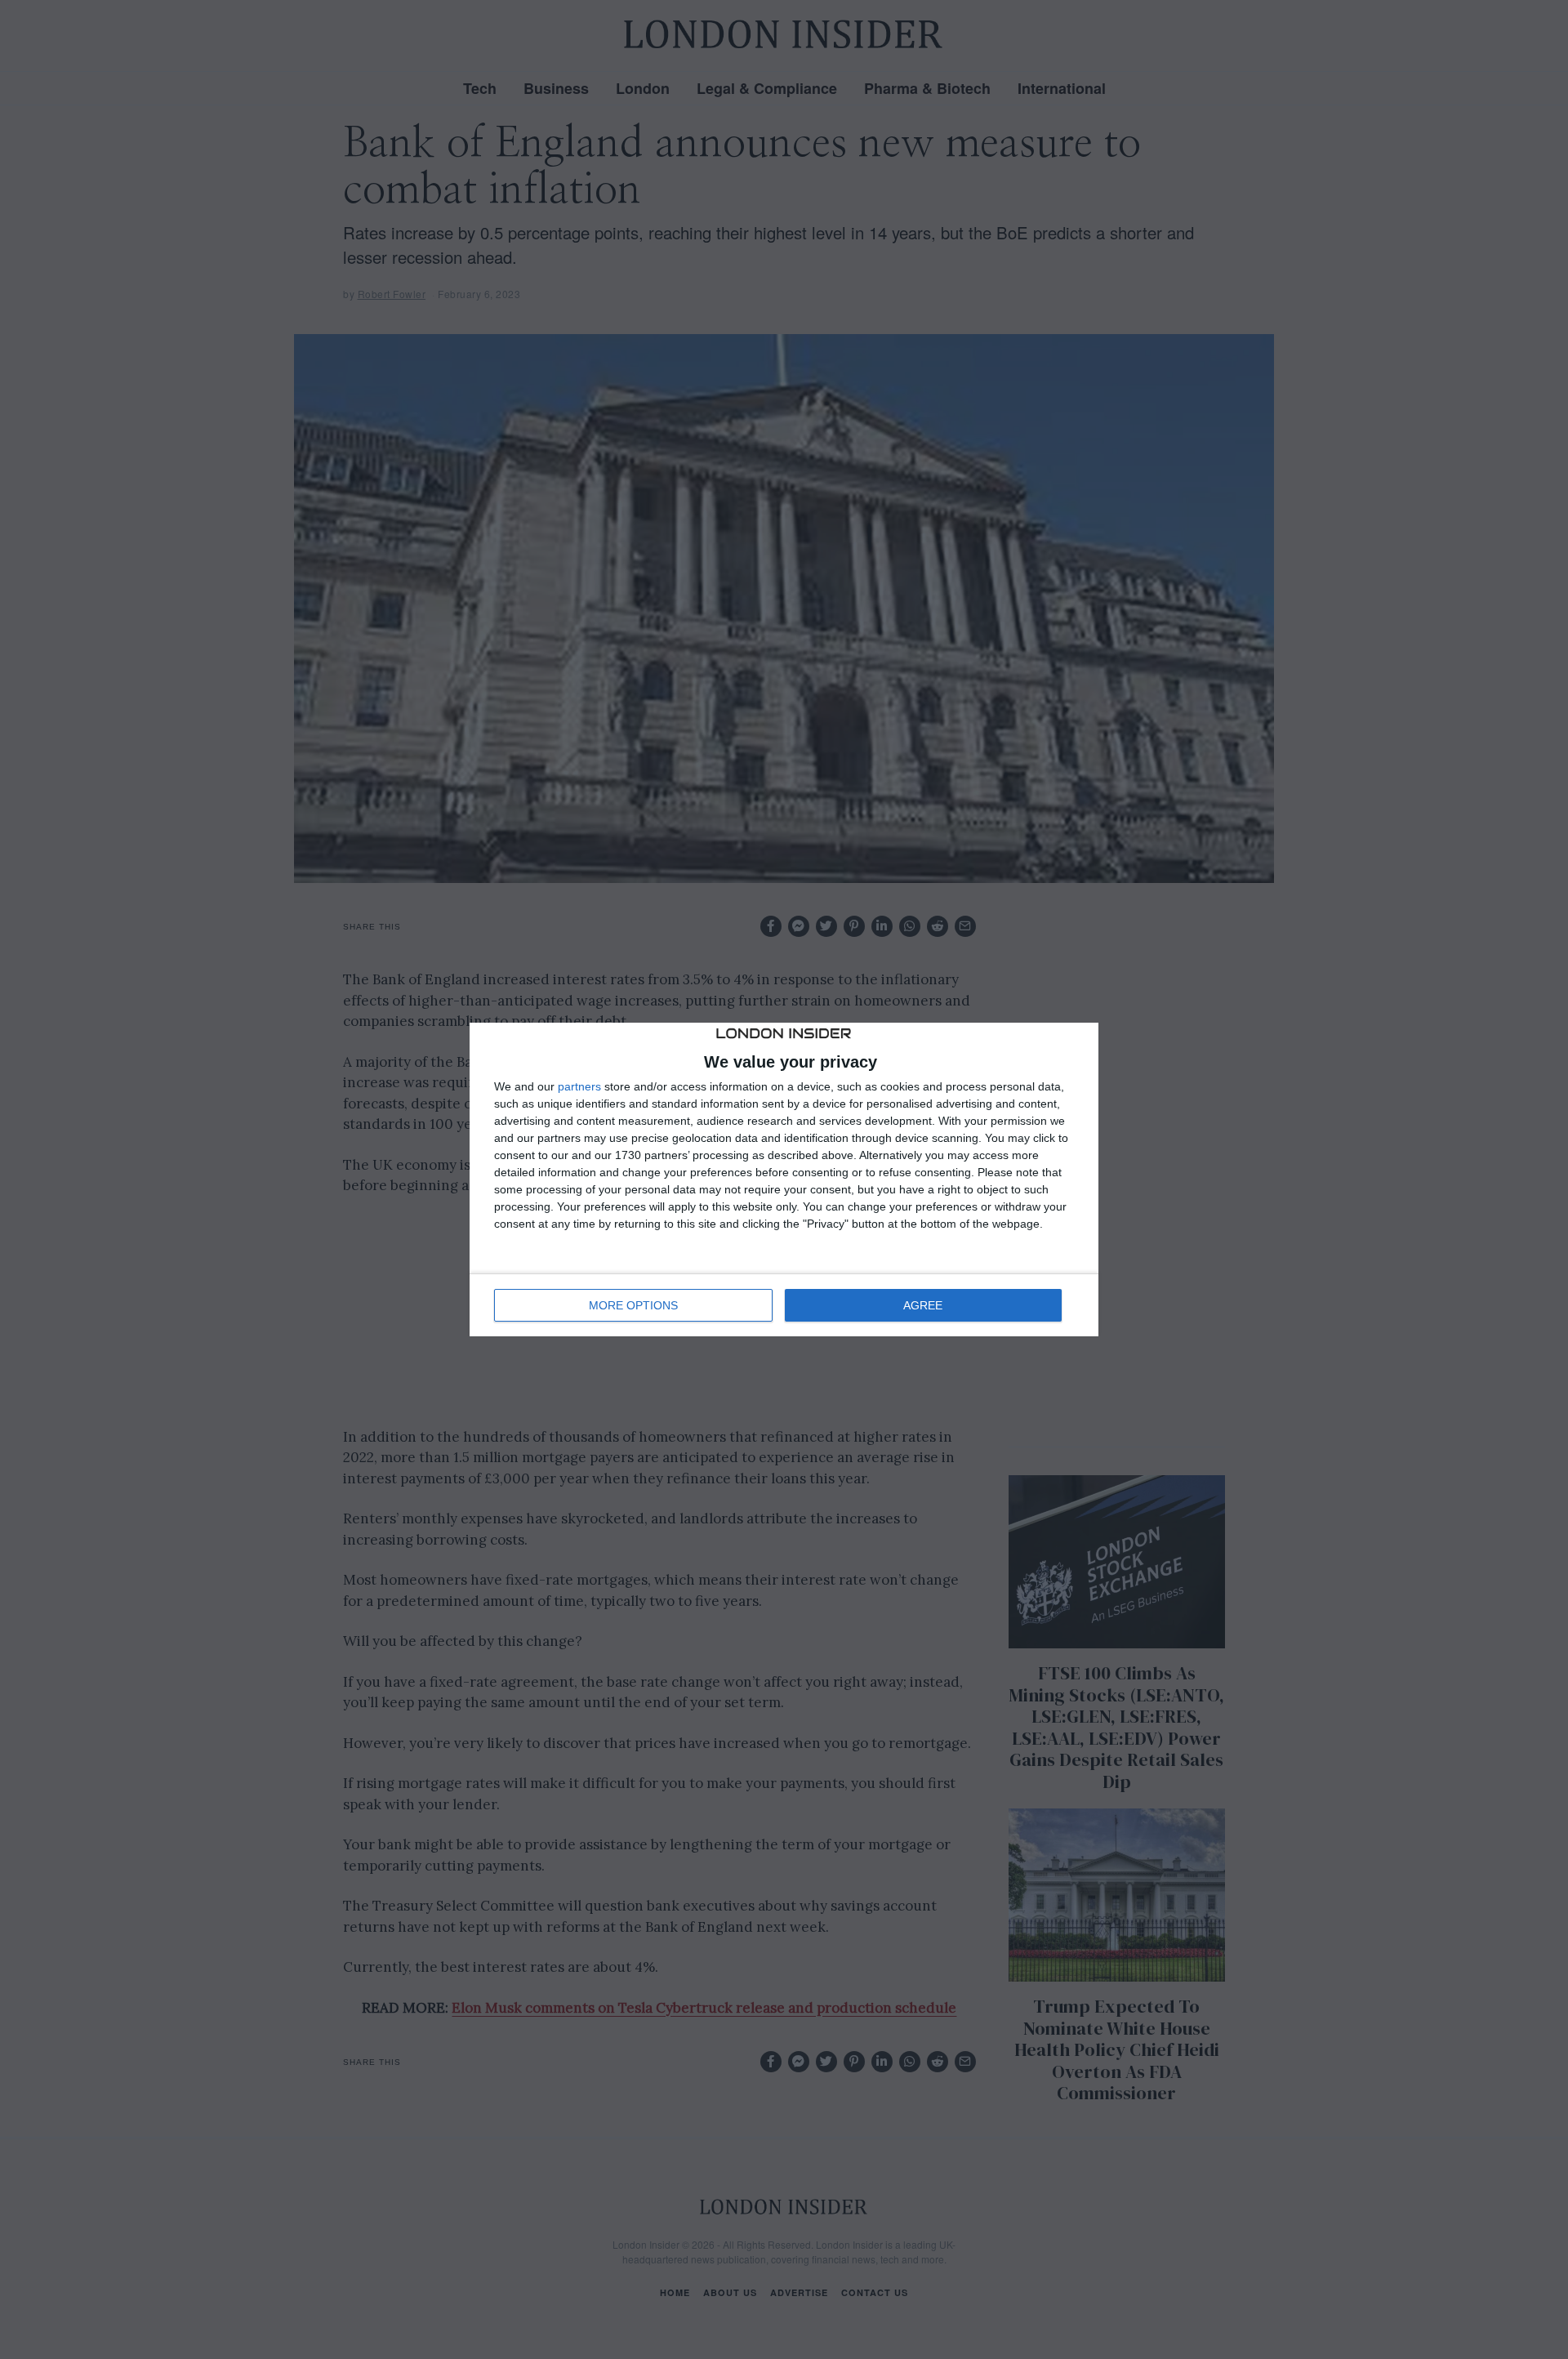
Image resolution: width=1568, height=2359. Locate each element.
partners (579, 1086)
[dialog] (784, 1179)
